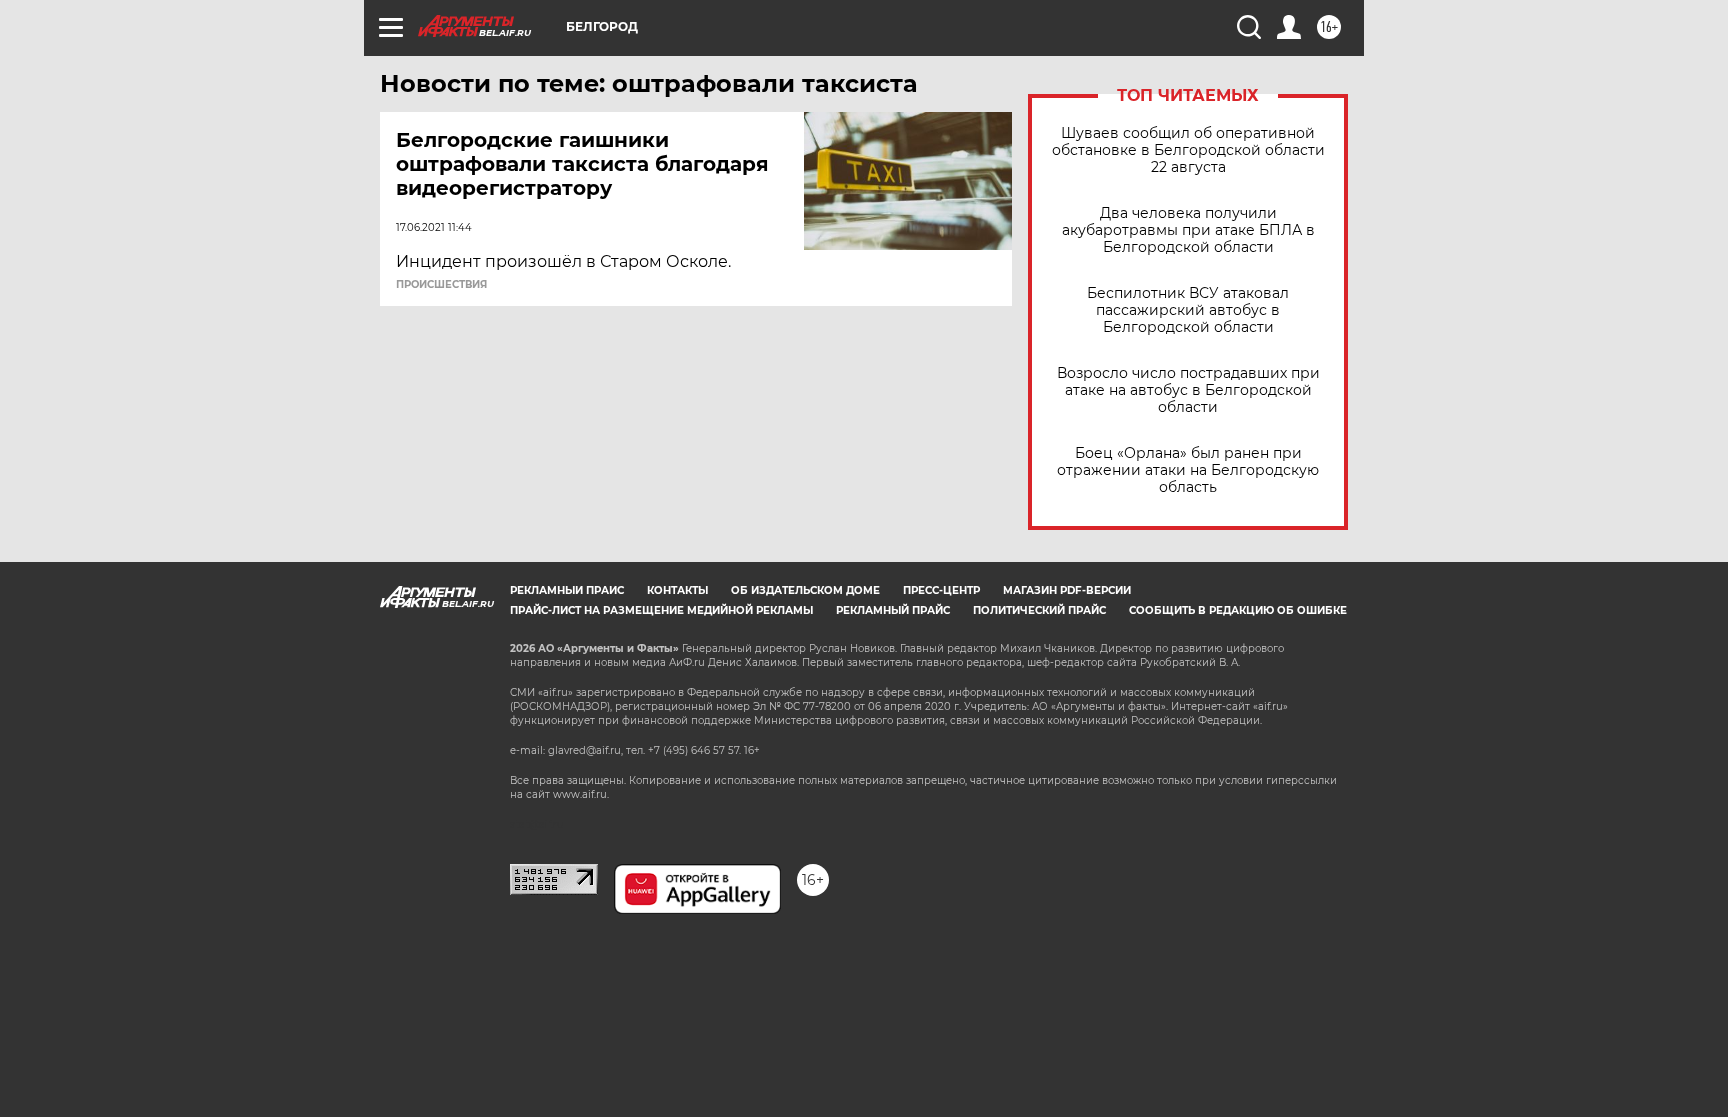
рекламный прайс (893, 610)
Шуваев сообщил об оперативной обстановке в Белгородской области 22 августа (1188, 150)
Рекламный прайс (567, 590)
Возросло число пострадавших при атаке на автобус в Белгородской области (1188, 390)
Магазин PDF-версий (1067, 590)
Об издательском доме (805, 590)
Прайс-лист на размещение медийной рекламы (661, 610)
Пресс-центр (941, 590)
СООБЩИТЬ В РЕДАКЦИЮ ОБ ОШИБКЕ (1238, 610)
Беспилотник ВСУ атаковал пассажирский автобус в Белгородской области (1188, 310)
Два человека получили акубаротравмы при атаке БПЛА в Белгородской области (1188, 230)
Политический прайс (1039, 610)
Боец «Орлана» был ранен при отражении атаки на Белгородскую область (1188, 470)
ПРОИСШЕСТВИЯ (441, 285)
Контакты (677, 590)
